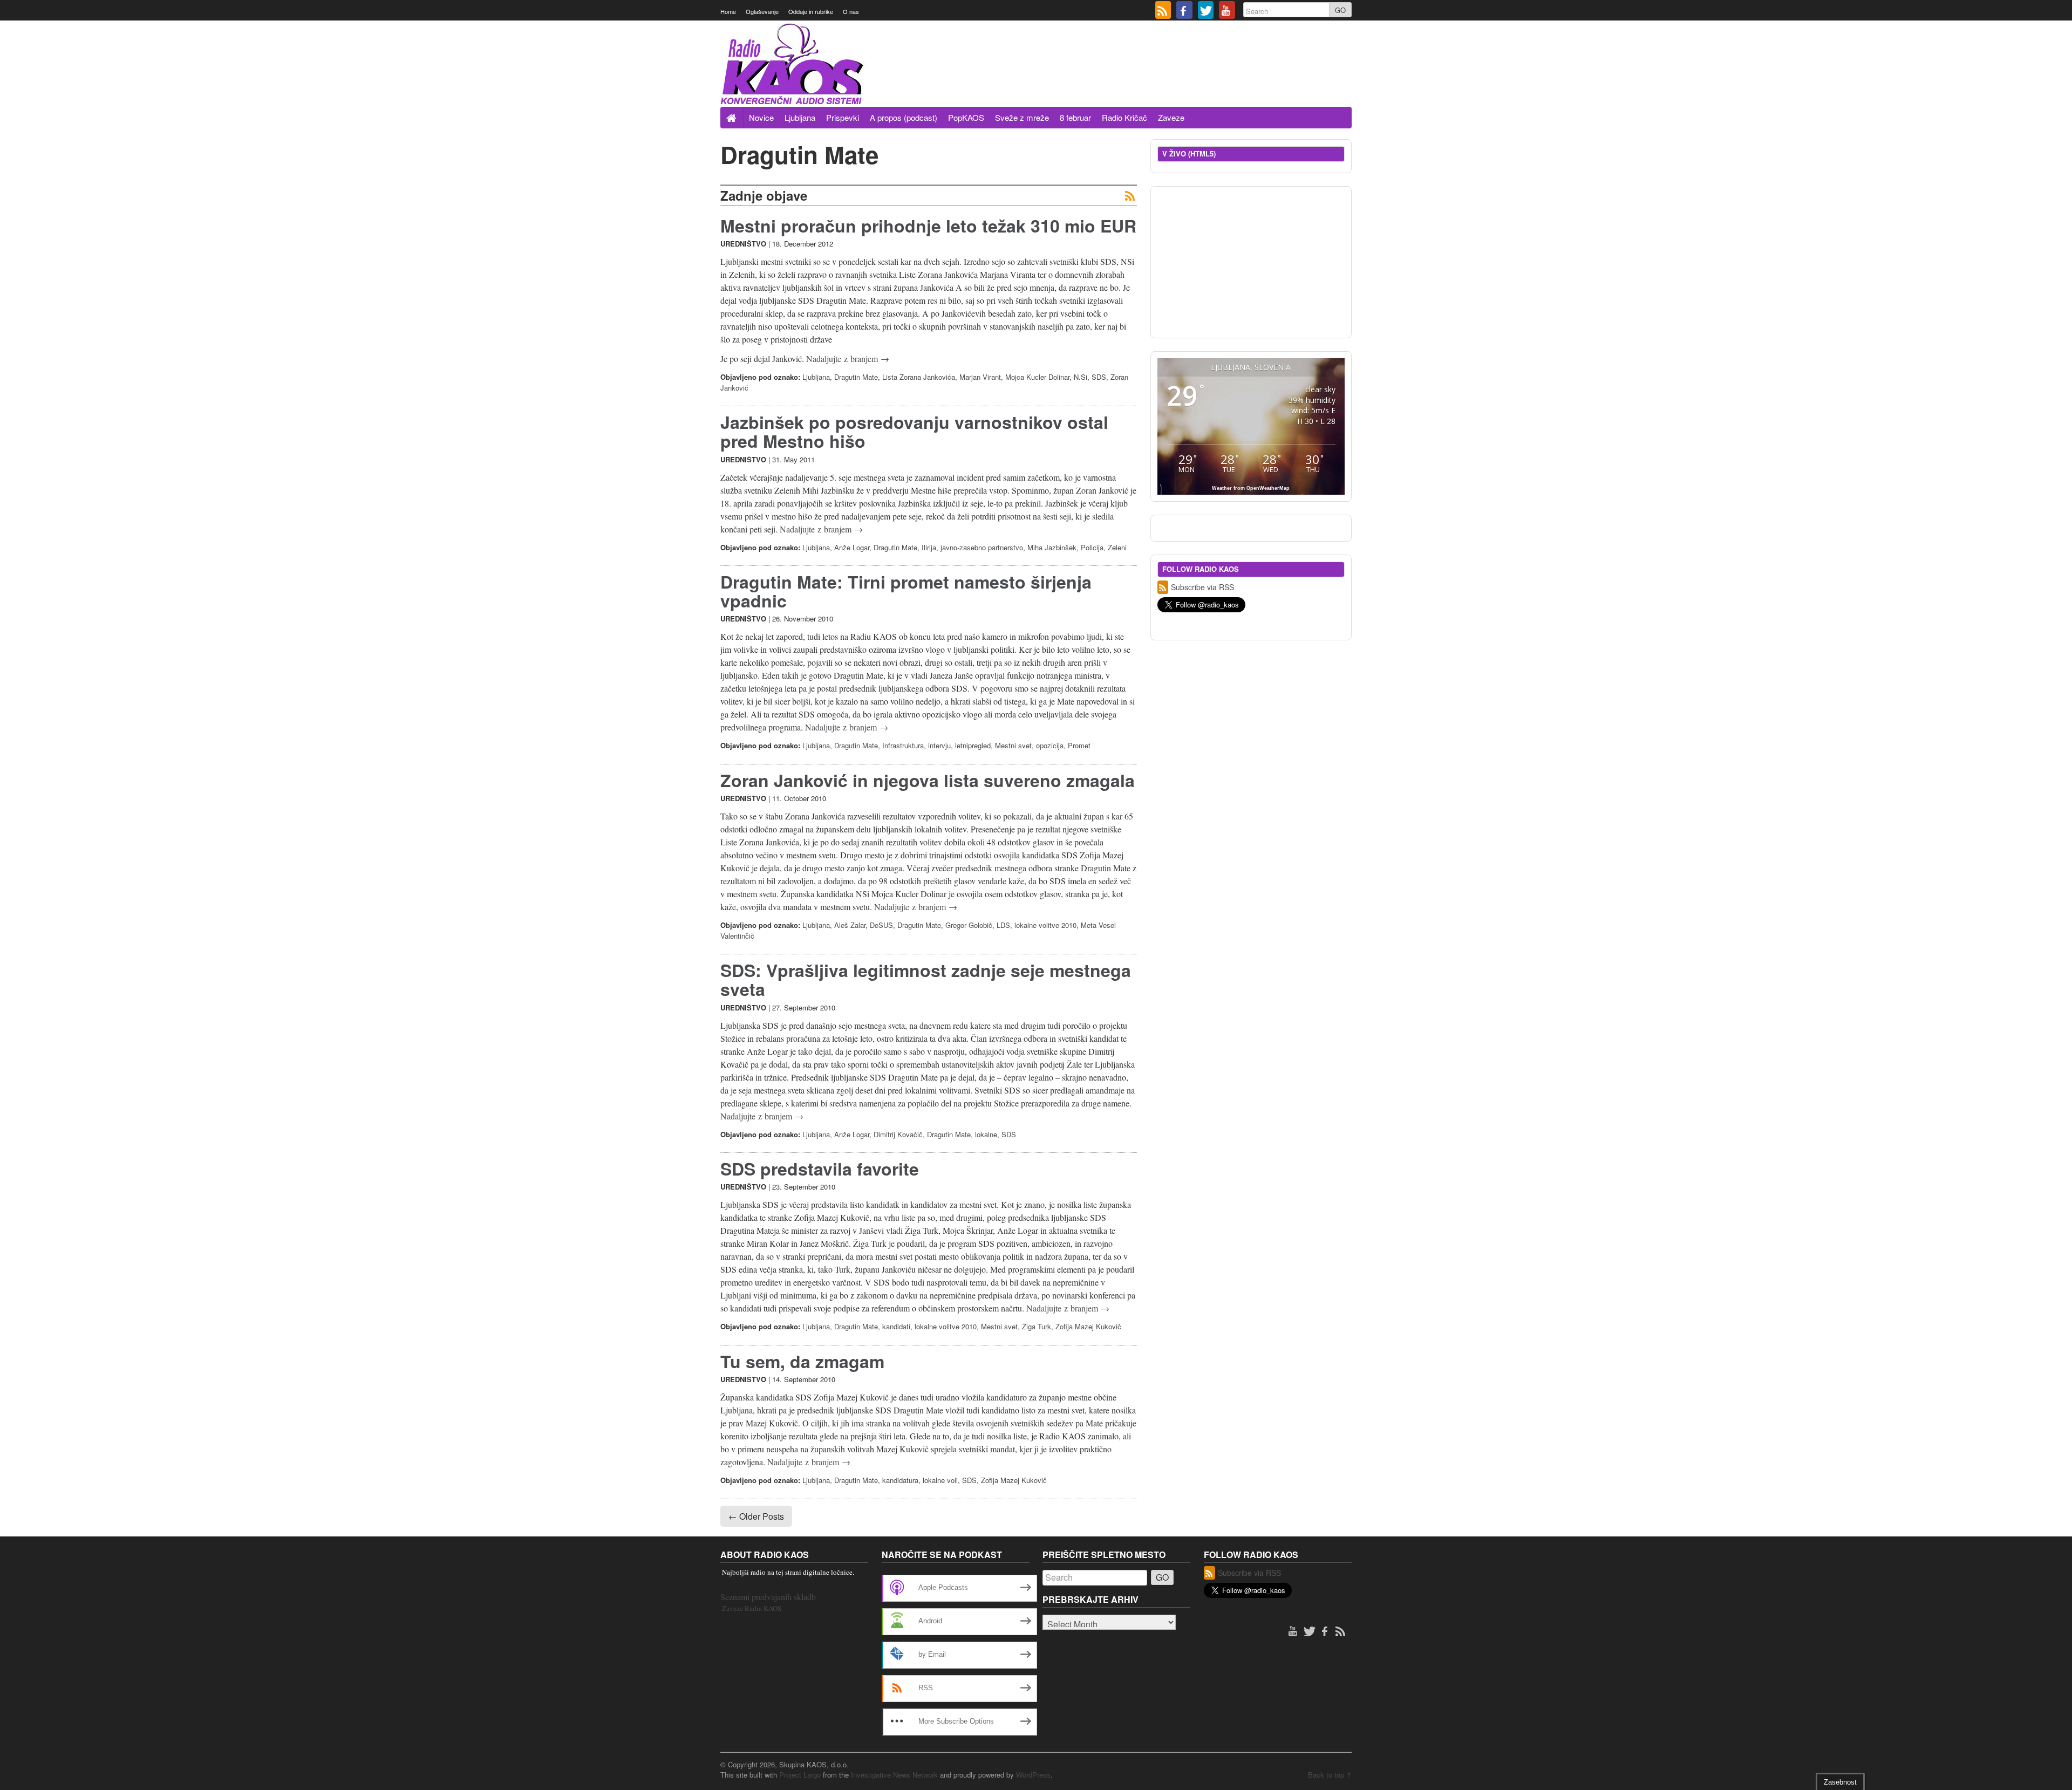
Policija (1092, 547)
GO (1340, 10)
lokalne (986, 1134)
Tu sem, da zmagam (802, 1361)
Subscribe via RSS (1202, 587)
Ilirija (929, 547)
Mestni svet (1013, 745)
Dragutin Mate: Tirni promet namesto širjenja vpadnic (906, 591)
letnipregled (973, 745)
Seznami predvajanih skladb (768, 1597)
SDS (1099, 377)
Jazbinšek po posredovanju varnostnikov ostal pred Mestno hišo (914, 431)
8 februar (1075, 117)
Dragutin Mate (856, 377)
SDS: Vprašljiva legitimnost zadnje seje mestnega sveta (926, 979)
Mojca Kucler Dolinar (1037, 377)
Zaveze (1171, 117)
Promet (1079, 745)
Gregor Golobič (969, 925)
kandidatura (900, 1480)
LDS (1003, 925)
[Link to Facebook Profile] (1184, 11)
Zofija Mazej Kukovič (1088, 1326)
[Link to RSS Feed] (1163, 11)
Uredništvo (743, 244)
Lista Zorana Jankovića (919, 377)
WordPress (1033, 1775)
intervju (939, 745)
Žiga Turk (1037, 1326)
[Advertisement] (1155, 77)
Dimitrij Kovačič (898, 1134)
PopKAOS (966, 117)
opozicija (1050, 745)
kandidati (896, 1326)
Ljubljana (800, 117)
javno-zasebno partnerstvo (982, 547)
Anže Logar (852, 547)
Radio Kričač (1124, 117)
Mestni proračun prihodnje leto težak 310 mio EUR (928, 226)
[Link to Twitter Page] (1206, 11)
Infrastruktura (903, 745)
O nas (851, 11)
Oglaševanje (762, 11)
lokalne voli (940, 1480)
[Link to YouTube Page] (1227, 11)
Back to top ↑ (1330, 1775)
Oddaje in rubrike (811, 11)
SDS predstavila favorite (820, 1169)
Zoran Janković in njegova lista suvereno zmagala (928, 780)
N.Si (1081, 377)
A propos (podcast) (904, 117)
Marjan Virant (980, 377)
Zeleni (1117, 547)
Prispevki (843, 117)
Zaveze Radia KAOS (752, 1608)
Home (728, 11)
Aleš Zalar (850, 925)
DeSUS (881, 925)
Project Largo (800, 1775)
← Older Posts (756, 1516)
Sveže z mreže (1022, 117)
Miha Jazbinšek (1052, 547)
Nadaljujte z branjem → (848, 358)
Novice (761, 117)
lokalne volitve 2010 (1045, 925)
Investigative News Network (894, 1775)
